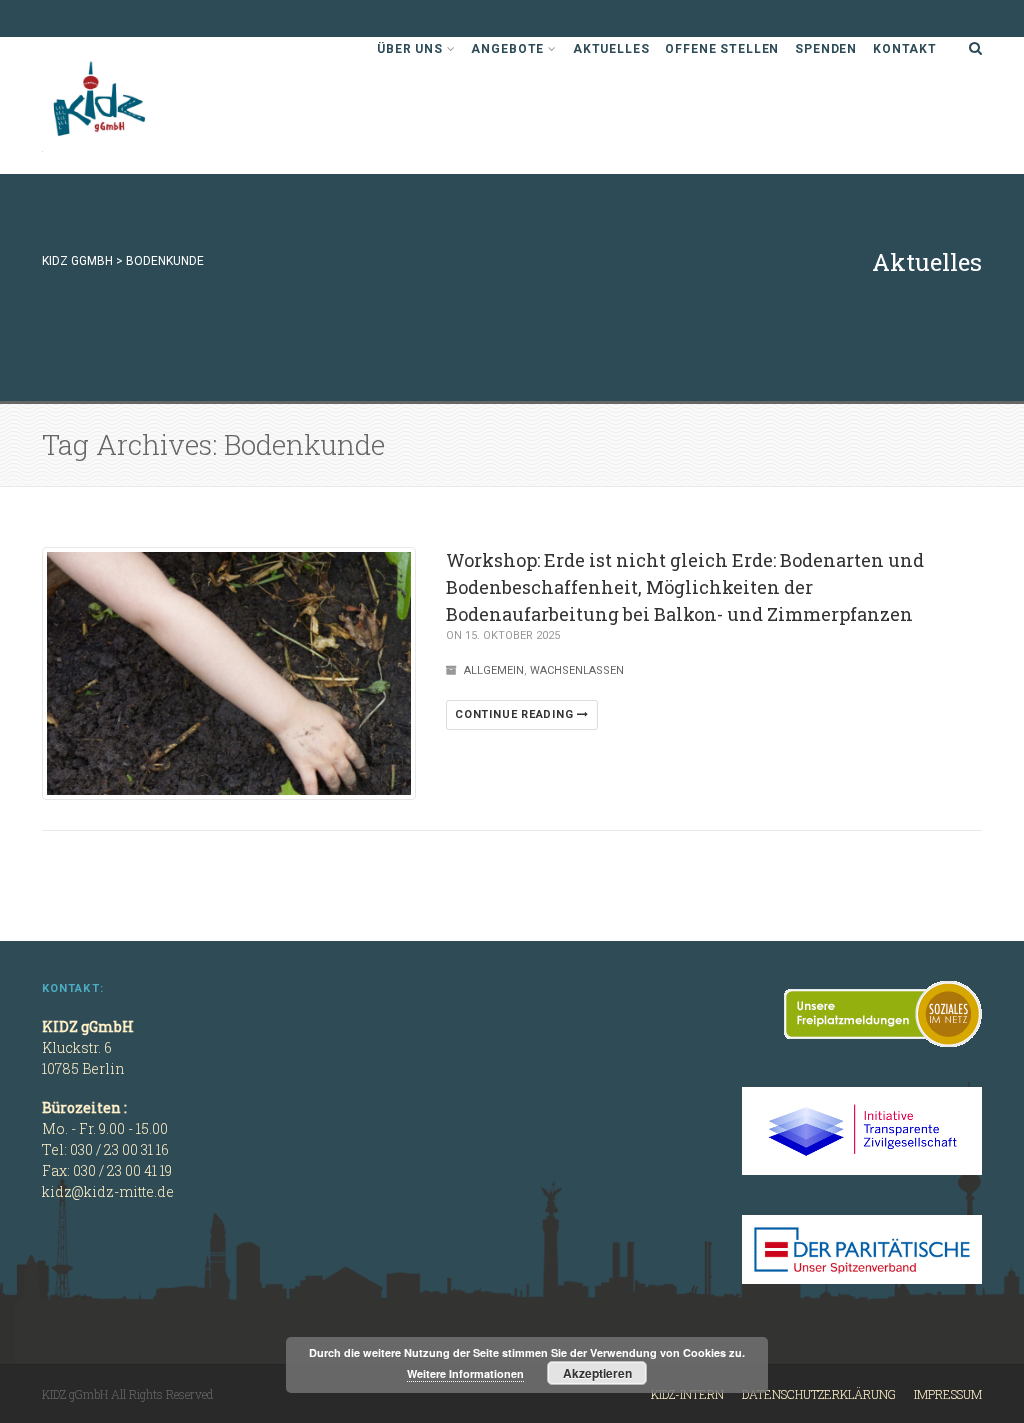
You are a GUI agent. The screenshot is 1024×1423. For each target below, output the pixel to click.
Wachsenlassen (577, 670)
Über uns (410, 49)
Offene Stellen (722, 49)
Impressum (948, 1394)
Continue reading (516, 714)
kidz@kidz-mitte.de (108, 1191)
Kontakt (905, 49)
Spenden (826, 49)
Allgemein (494, 670)
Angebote (507, 49)
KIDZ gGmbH (192, 105)
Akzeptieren (597, 1373)
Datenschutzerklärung (819, 1394)
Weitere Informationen (465, 1373)
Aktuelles (611, 49)
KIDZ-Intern (687, 1394)
